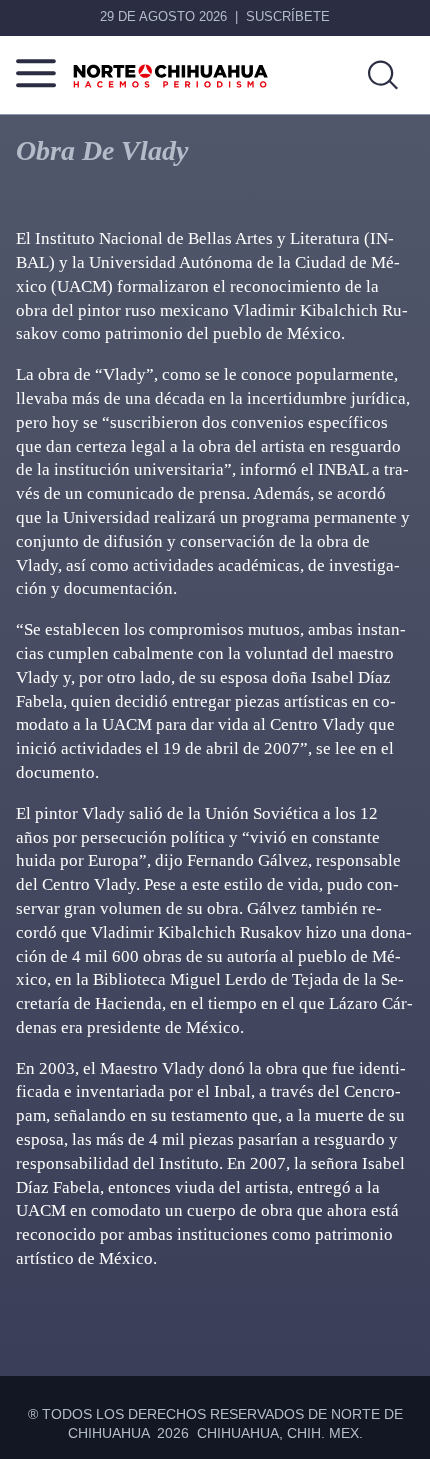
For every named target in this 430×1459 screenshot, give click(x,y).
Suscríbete (288, 16)
